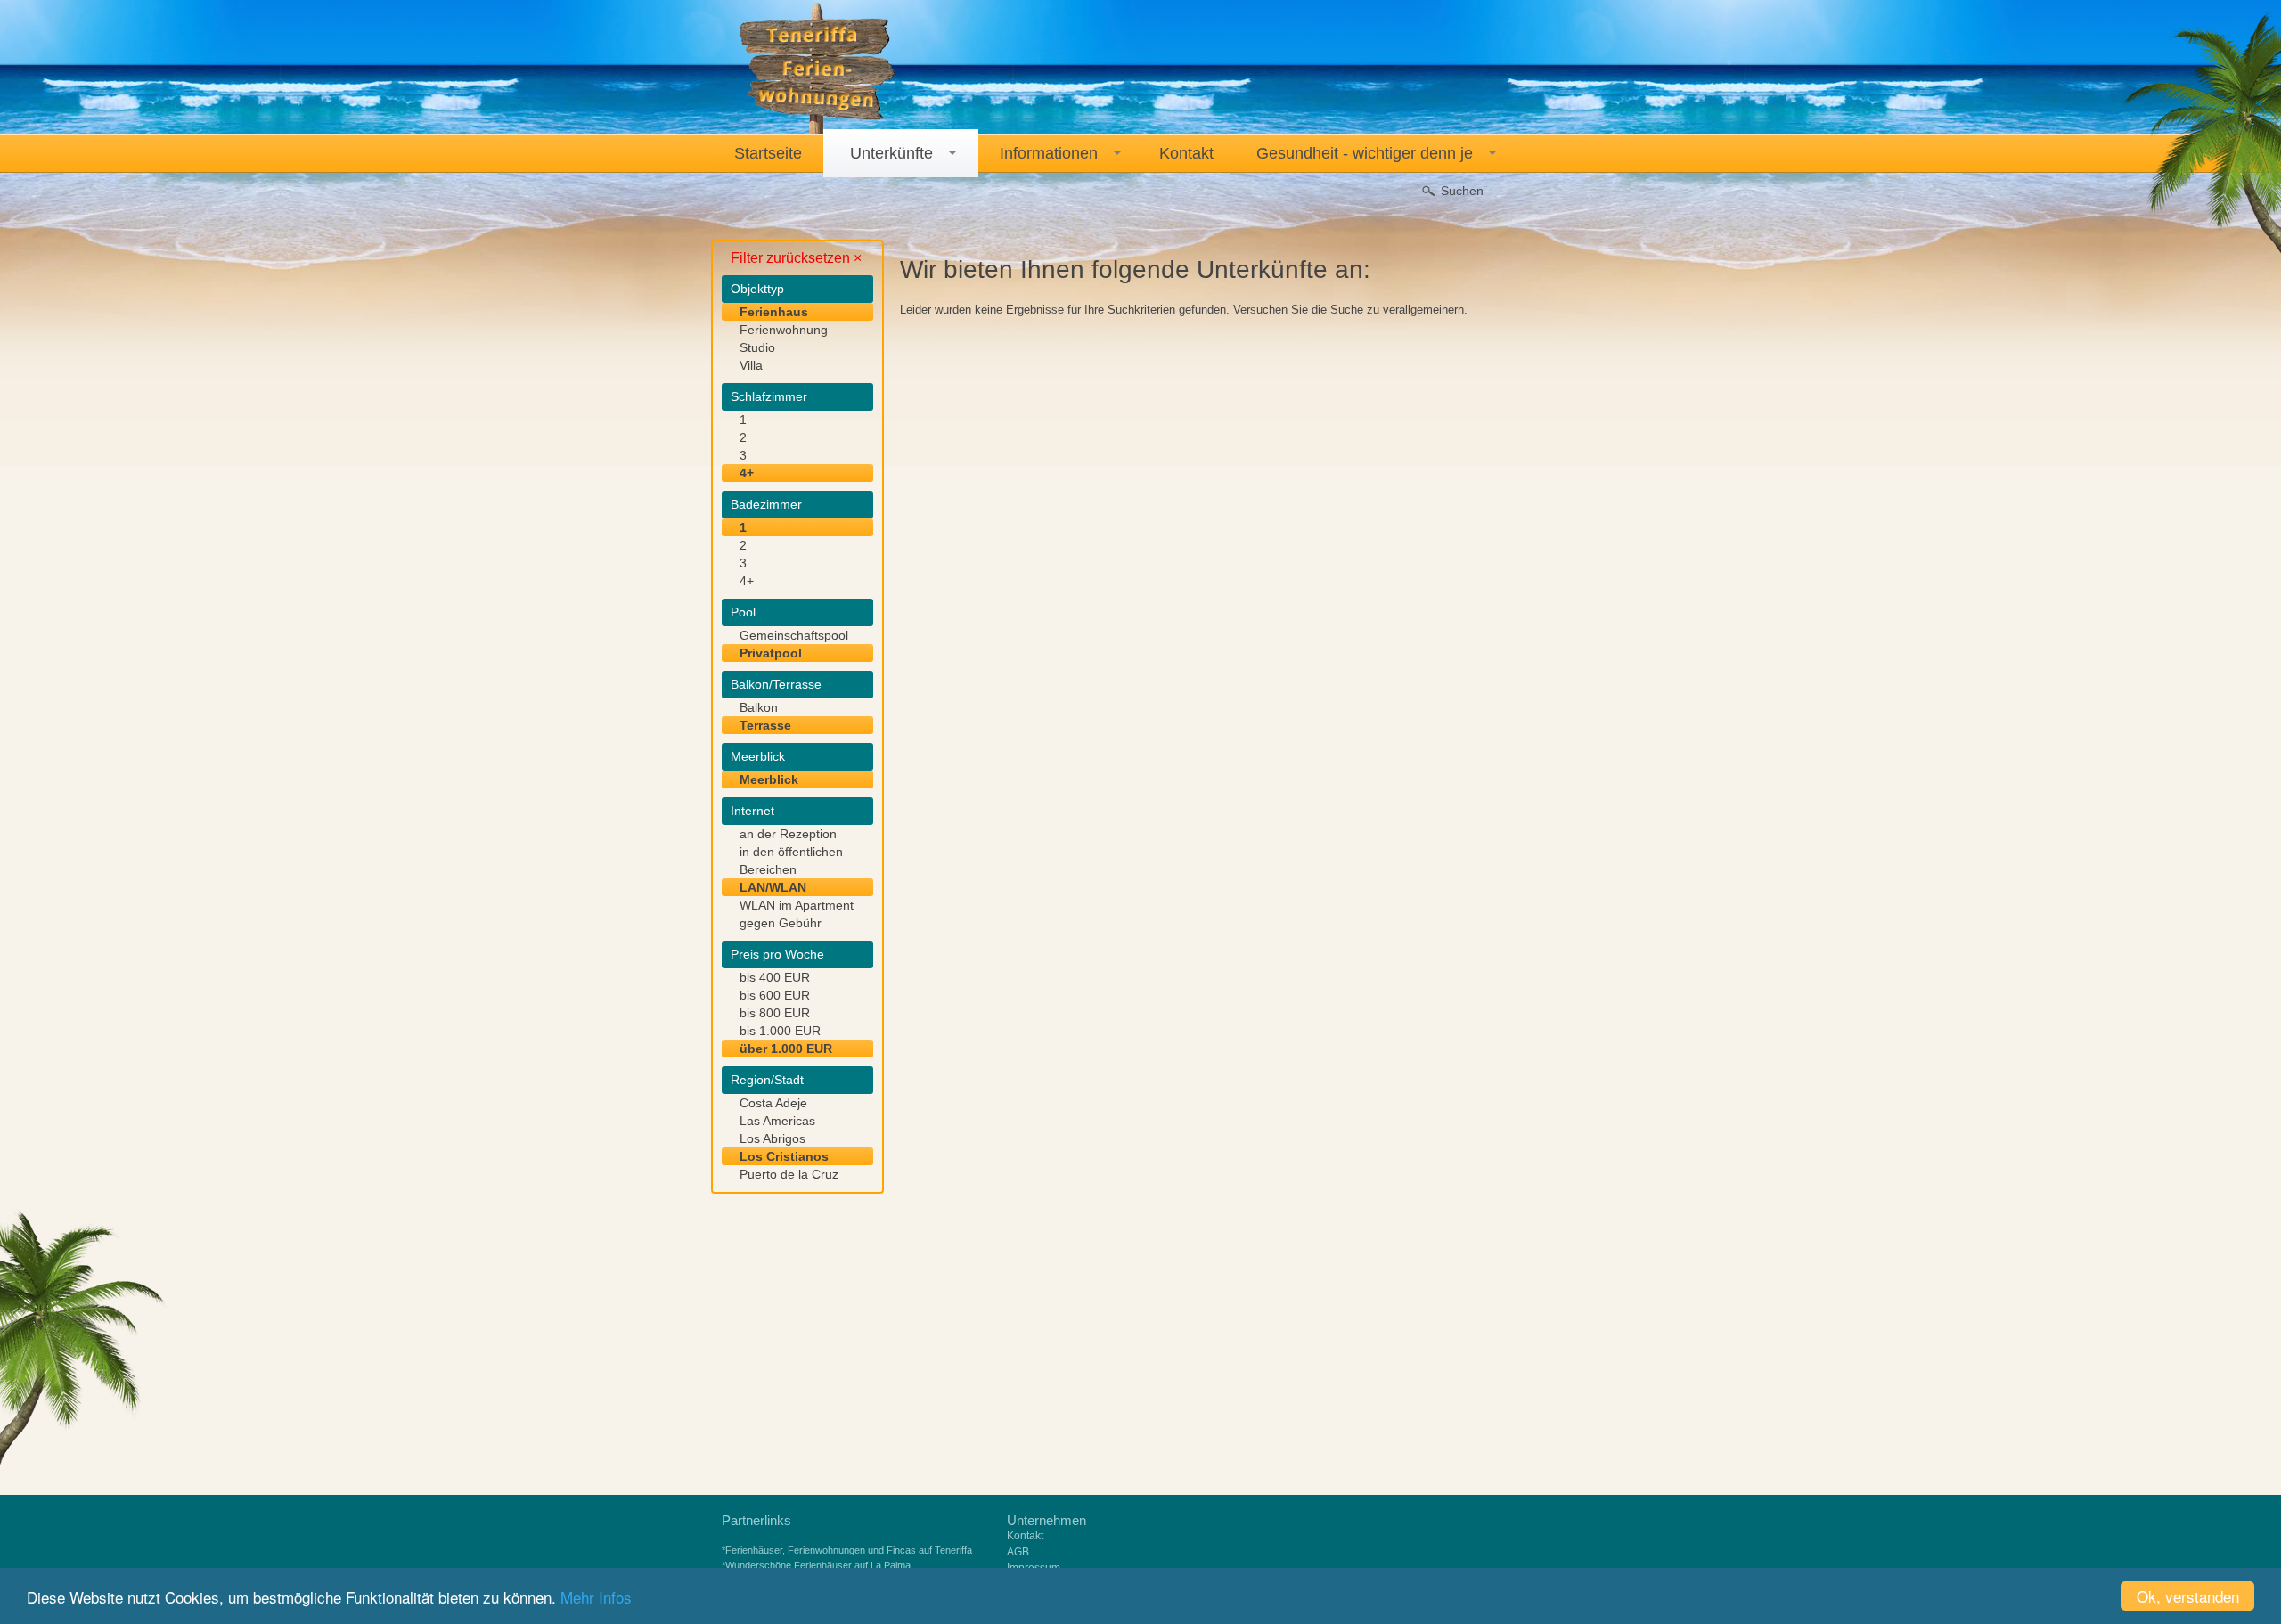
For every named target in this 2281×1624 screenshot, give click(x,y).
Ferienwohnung (784, 330)
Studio (757, 347)
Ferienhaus (774, 312)
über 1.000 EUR (786, 1049)
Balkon (759, 707)
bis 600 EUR (775, 995)
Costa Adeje (773, 1103)
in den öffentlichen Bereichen (791, 861)
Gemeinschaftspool (794, 635)
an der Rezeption (788, 834)
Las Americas (777, 1121)
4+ (747, 473)
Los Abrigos (773, 1138)
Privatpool (771, 653)
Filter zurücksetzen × (796, 258)
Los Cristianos (784, 1156)
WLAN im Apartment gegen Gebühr (797, 914)
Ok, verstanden (2188, 1596)
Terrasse (765, 725)
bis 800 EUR (775, 1013)
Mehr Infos (596, 1597)
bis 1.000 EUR (780, 1031)
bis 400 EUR (775, 977)
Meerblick (769, 779)
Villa (751, 365)
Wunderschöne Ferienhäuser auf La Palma (818, 1565)
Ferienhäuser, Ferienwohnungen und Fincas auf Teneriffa (849, 1550)
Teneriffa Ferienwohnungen (818, 69)
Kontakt (1025, 1536)
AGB (1018, 1552)
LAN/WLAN (773, 887)
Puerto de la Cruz (789, 1174)
